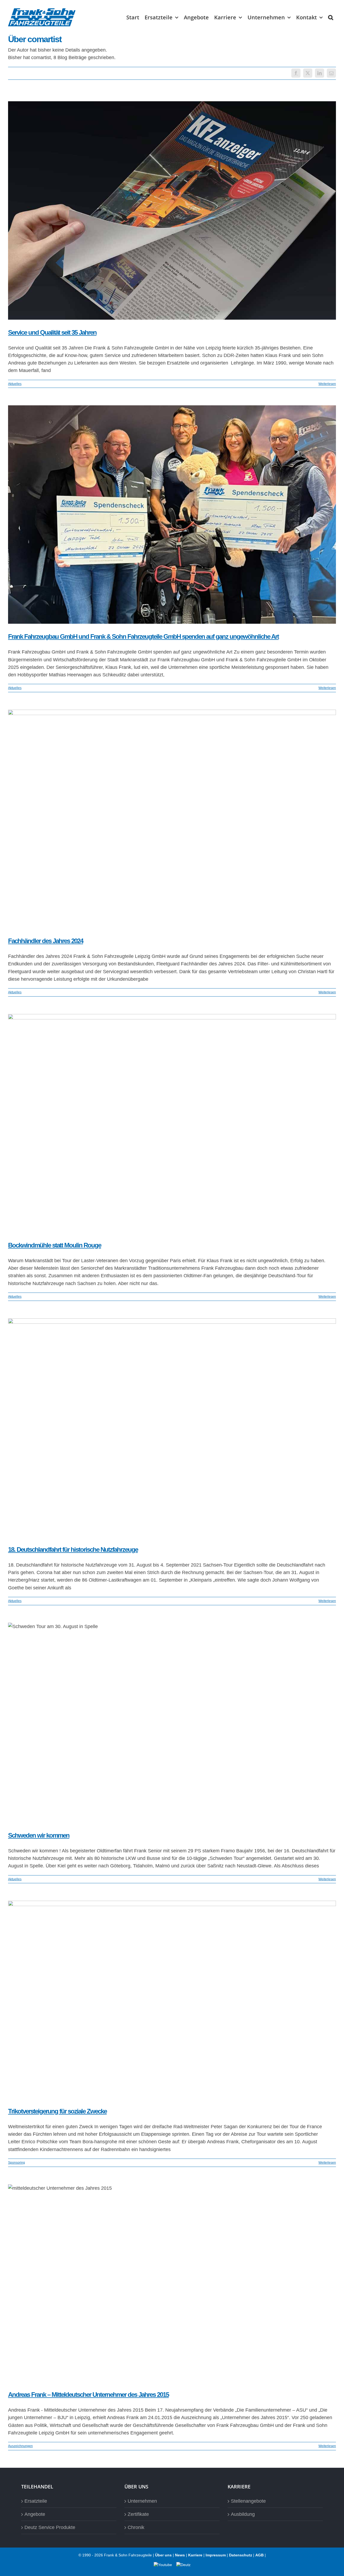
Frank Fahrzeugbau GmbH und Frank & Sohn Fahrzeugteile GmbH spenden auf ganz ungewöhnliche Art (143, 636)
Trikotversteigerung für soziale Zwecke (57, 2111)
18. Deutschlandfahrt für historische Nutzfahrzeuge (73, 1549)
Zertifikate (138, 2514)
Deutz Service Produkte (50, 2527)
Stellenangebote (248, 2501)
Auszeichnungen (20, 2446)
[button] (331, 17)
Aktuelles (15, 384)
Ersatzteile (36, 2501)
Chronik (136, 2527)
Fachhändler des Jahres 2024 (46, 941)
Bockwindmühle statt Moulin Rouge (55, 1245)
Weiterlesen (327, 384)
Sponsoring (17, 2163)
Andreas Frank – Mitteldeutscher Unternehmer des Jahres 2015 (88, 2395)
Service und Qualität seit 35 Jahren (52, 332)
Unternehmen (142, 2501)
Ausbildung (243, 2514)
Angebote (35, 2514)
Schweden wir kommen (39, 1835)
